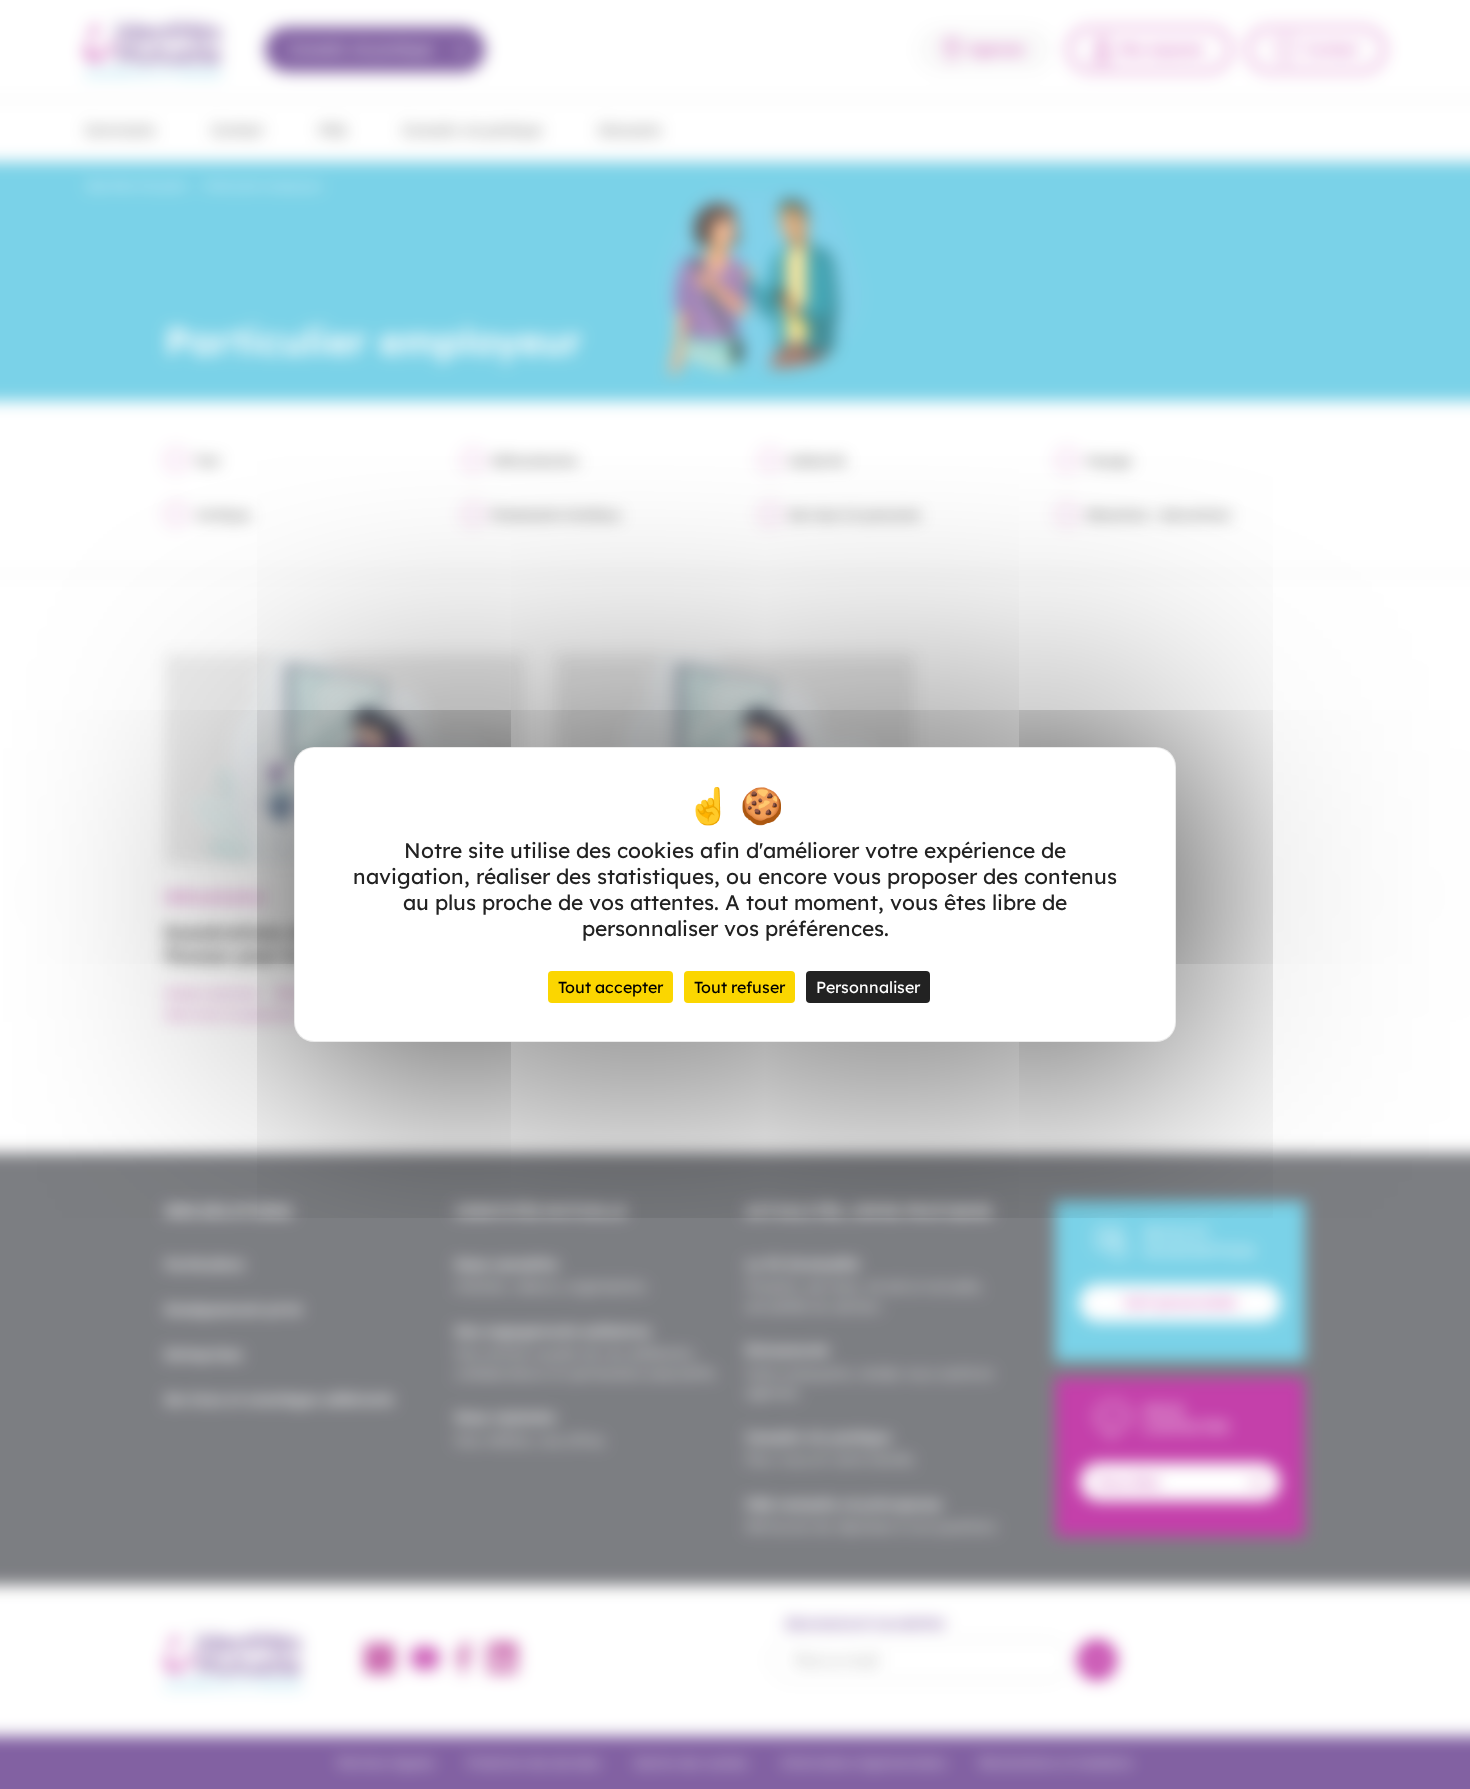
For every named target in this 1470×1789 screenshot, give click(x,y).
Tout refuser (739, 987)
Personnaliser (868, 987)
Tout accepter (610, 987)
